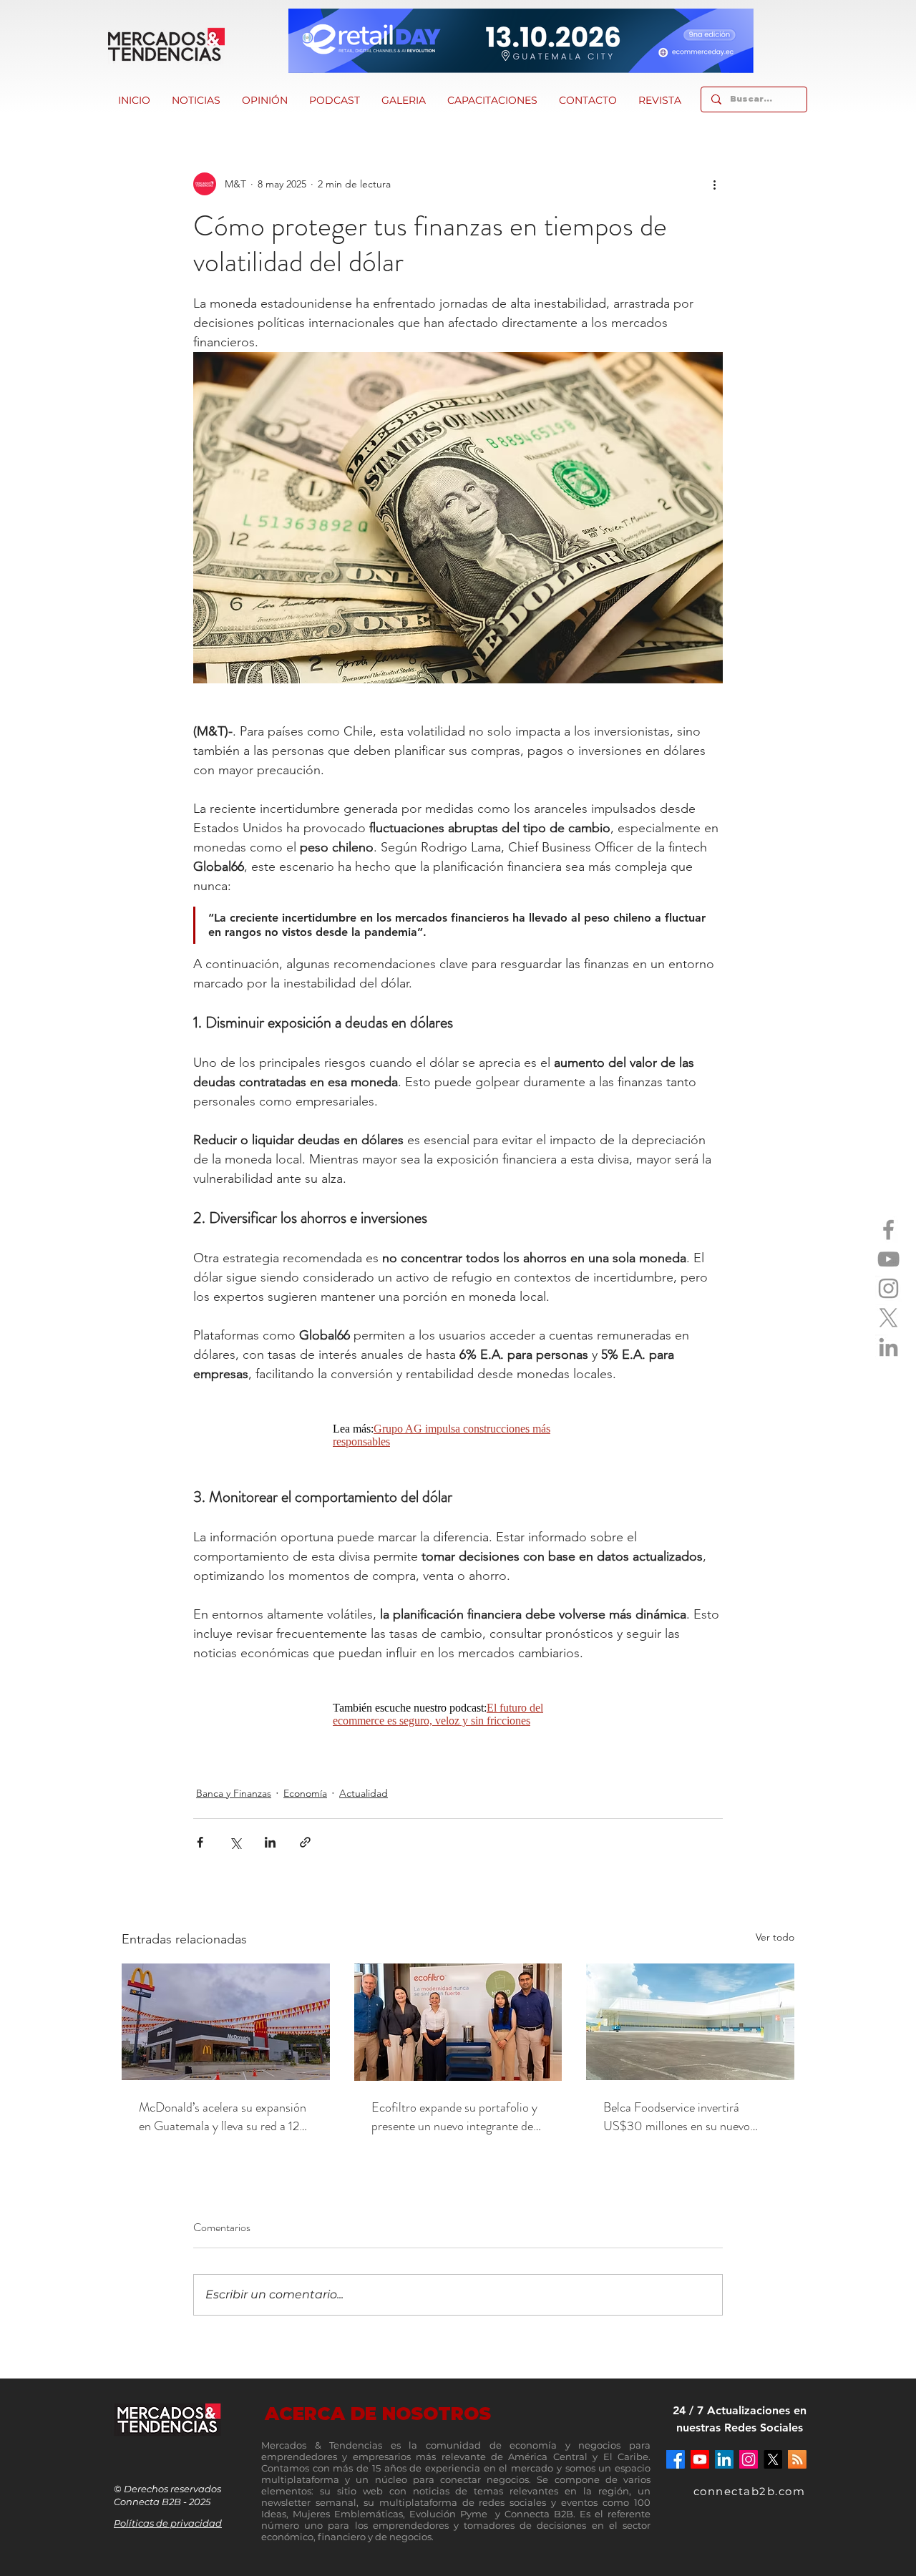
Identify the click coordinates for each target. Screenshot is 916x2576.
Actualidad (364, 1793)
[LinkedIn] (888, 1347)
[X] (888, 1318)
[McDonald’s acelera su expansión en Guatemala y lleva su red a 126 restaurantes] (226, 2022)
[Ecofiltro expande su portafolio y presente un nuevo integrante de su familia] (458, 2022)
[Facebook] (888, 1230)
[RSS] (797, 2459)
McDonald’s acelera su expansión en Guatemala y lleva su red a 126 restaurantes (223, 2117)
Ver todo (775, 1937)
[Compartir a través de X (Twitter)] (235, 1842)
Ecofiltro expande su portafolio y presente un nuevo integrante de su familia (454, 2117)
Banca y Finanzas (234, 1793)
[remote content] (458, 1435)
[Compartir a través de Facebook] (200, 1842)
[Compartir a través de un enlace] (305, 1842)
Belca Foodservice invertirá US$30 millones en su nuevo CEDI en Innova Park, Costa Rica (688, 2117)
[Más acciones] (714, 184)
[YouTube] (888, 1259)
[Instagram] (888, 1288)
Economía (305, 1793)
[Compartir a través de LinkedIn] (270, 1842)
